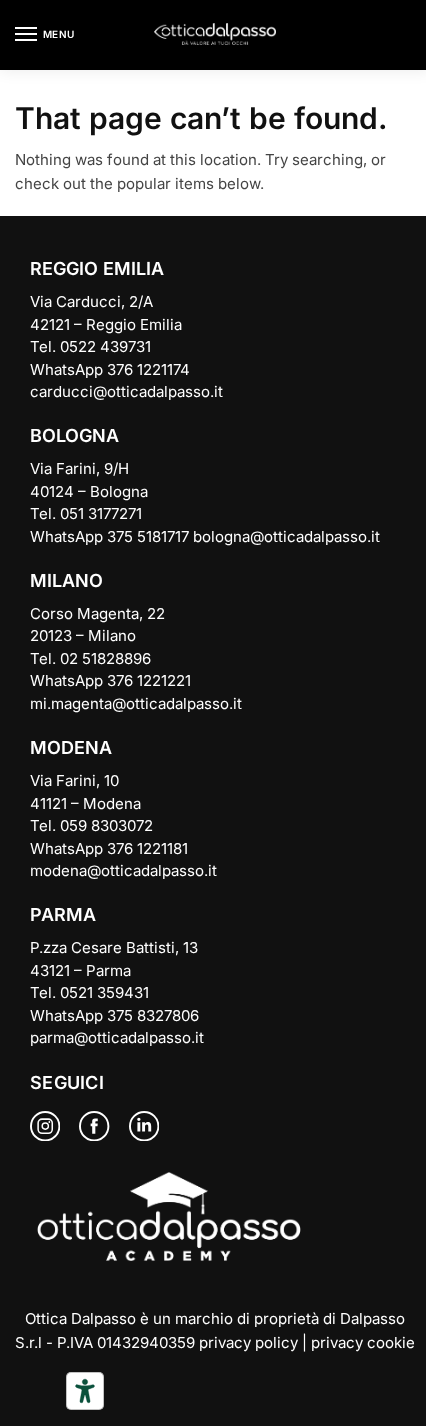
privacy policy (248, 1342)
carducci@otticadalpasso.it (126, 391)
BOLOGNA (74, 435)
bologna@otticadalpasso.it (286, 536)
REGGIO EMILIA (97, 268)
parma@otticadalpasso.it (117, 1037)
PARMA (63, 914)
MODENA (71, 747)
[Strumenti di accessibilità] (85, 1391)
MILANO (66, 580)
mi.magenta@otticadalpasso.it (136, 703)
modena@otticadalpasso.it (123, 870)
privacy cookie (363, 1342)
